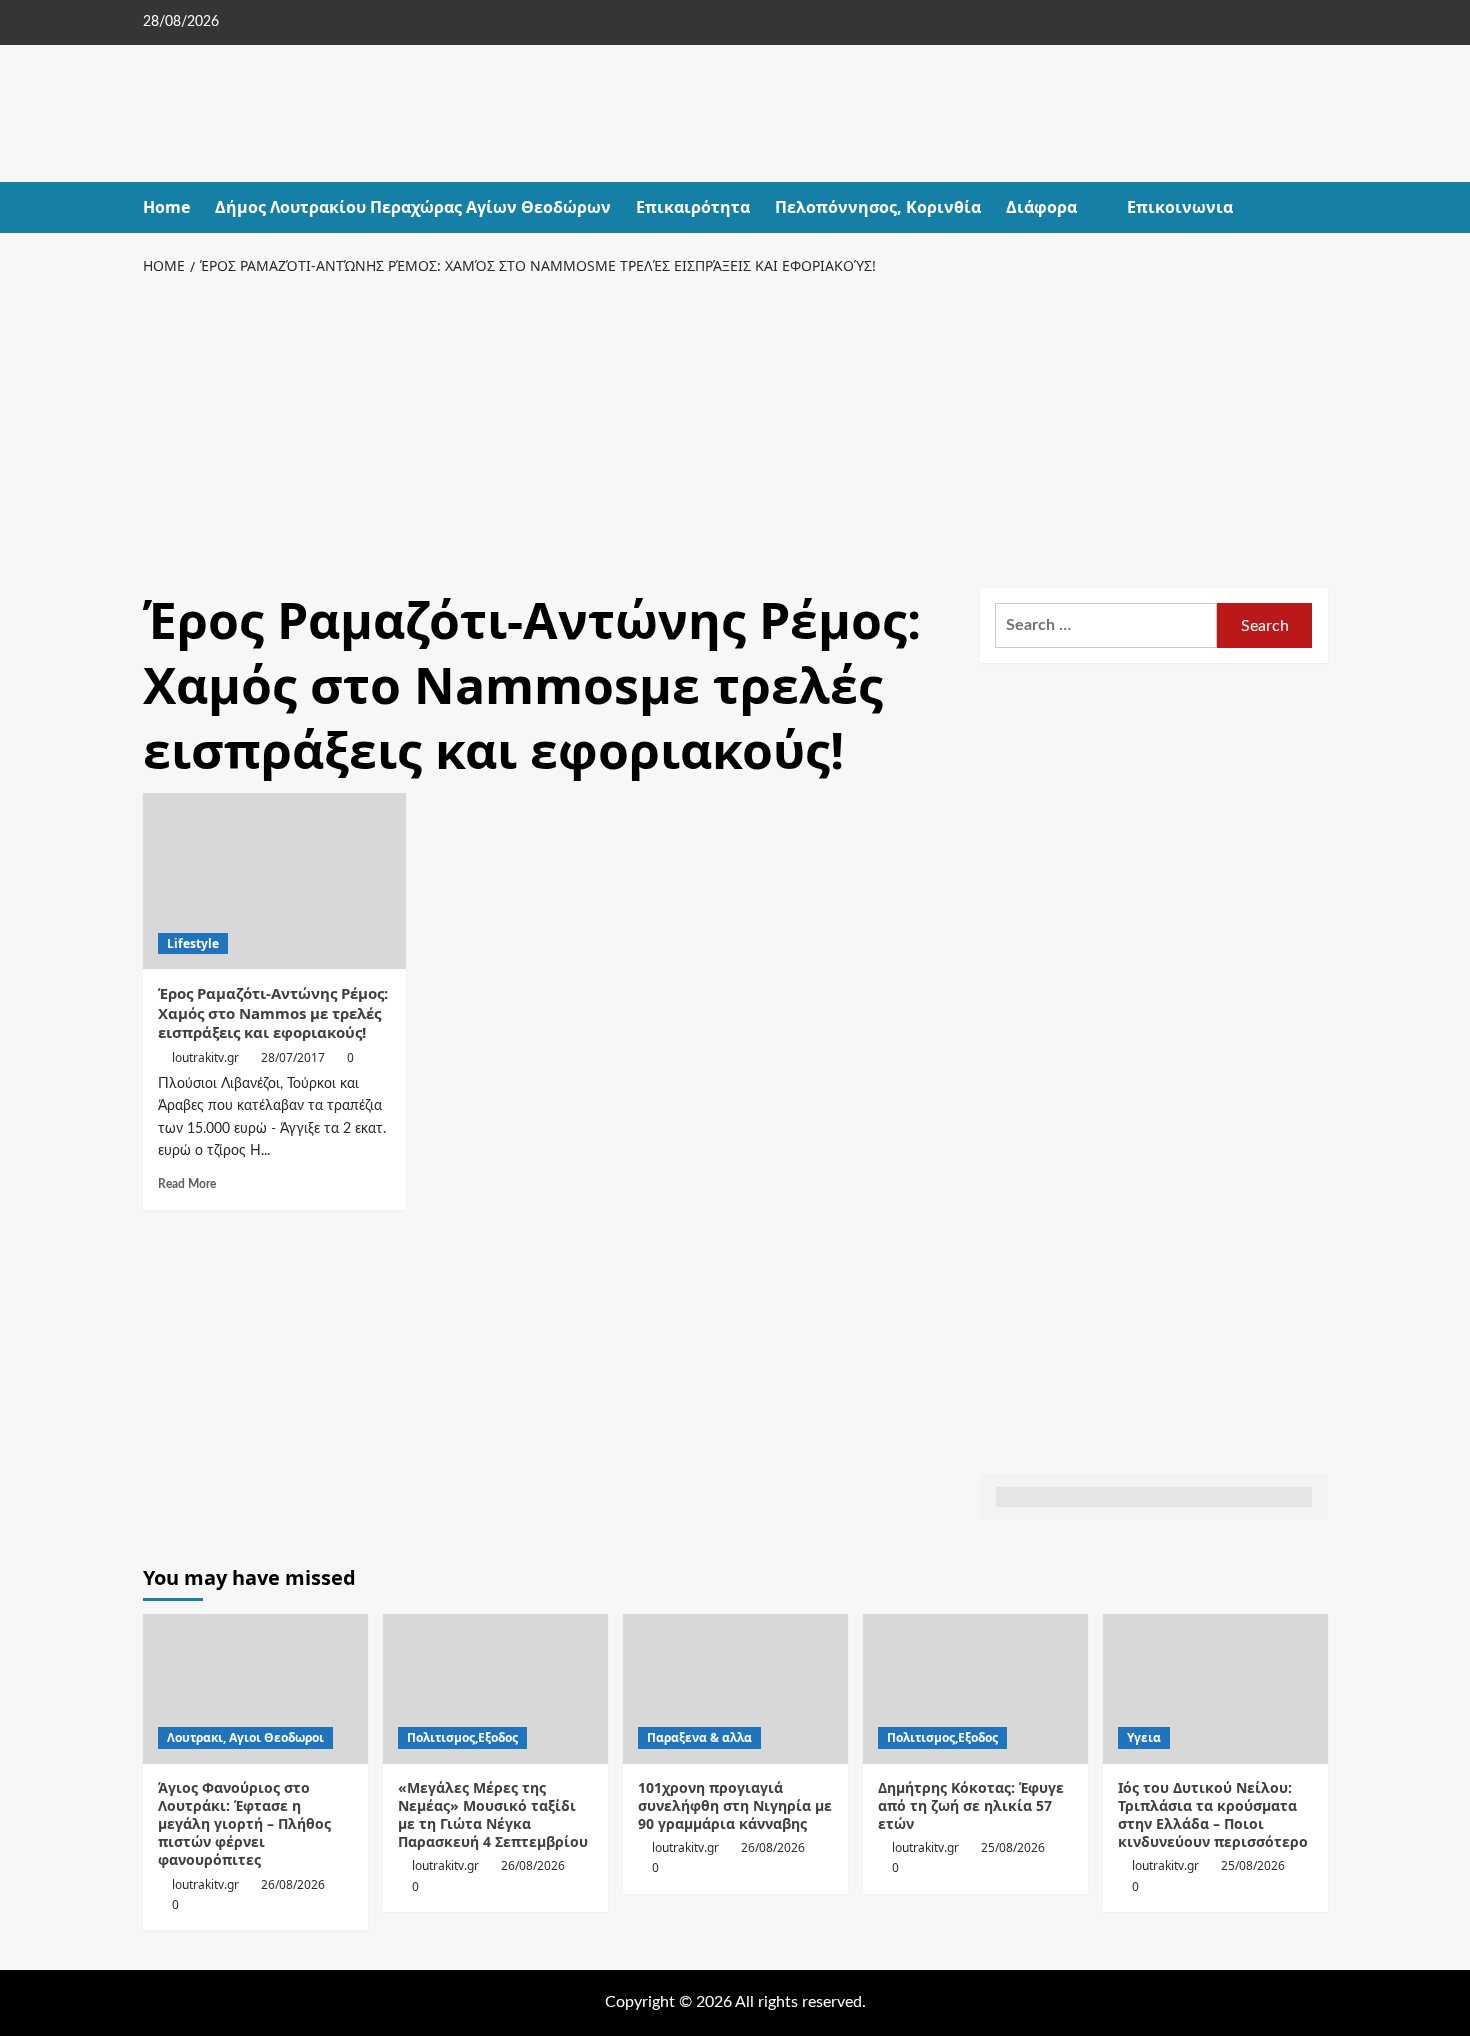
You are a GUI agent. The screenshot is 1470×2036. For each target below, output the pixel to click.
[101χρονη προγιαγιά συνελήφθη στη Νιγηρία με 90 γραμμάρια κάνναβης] (735, 1689)
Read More (187, 1184)
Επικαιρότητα (693, 207)
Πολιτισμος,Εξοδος (462, 1737)
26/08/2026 (293, 1884)
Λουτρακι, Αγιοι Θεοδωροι (245, 1737)
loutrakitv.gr (205, 1057)
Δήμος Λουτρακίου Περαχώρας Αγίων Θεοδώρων (413, 207)
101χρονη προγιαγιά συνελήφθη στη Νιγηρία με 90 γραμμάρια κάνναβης (735, 1805)
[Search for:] (1106, 625)
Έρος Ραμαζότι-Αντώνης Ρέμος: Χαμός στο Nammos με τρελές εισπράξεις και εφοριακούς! (273, 1012)
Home (166, 207)
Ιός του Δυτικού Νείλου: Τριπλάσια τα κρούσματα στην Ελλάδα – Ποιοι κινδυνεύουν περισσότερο (1213, 1815)
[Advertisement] (735, 428)
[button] (1315, 207)
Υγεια (1144, 1737)
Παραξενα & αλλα (699, 1737)
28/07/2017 (293, 1057)
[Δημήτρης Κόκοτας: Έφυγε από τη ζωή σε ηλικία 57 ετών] (975, 1689)
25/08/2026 (1013, 1847)
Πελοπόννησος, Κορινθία (878, 207)
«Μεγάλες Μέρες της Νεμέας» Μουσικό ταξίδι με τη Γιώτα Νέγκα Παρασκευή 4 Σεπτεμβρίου (493, 1815)
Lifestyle (193, 943)
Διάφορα (1041, 207)
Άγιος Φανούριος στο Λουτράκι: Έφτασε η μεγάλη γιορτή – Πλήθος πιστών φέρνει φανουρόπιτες (244, 1824)
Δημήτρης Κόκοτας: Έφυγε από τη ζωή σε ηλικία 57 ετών (971, 1805)
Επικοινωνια (1180, 207)
